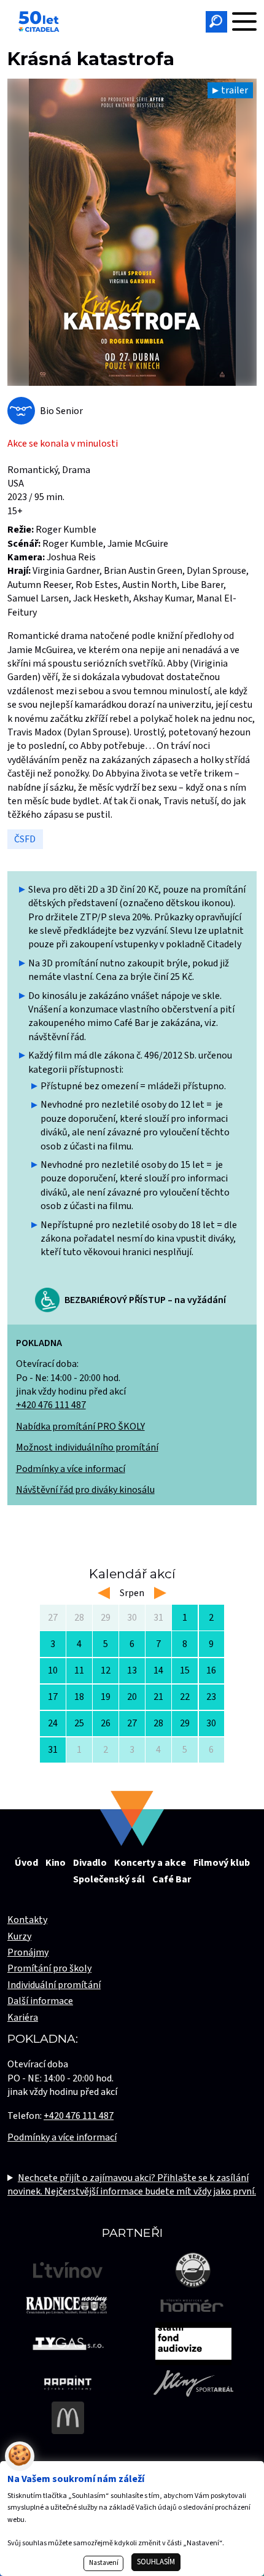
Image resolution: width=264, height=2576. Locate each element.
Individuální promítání (54, 1985)
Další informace (40, 2001)
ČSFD (25, 839)
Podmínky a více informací (71, 1469)
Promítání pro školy (49, 1968)
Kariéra (23, 2018)
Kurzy (19, 1936)
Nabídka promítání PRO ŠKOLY (80, 1427)
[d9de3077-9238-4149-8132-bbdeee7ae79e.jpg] (132, 232)
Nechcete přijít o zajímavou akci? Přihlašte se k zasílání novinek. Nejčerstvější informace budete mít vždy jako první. (132, 2185)
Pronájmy (28, 1952)
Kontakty (27, 1920)
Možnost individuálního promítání (87, 1447)
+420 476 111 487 (51, 1405)
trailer (235, 90)
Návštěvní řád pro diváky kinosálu (85, 1490)
